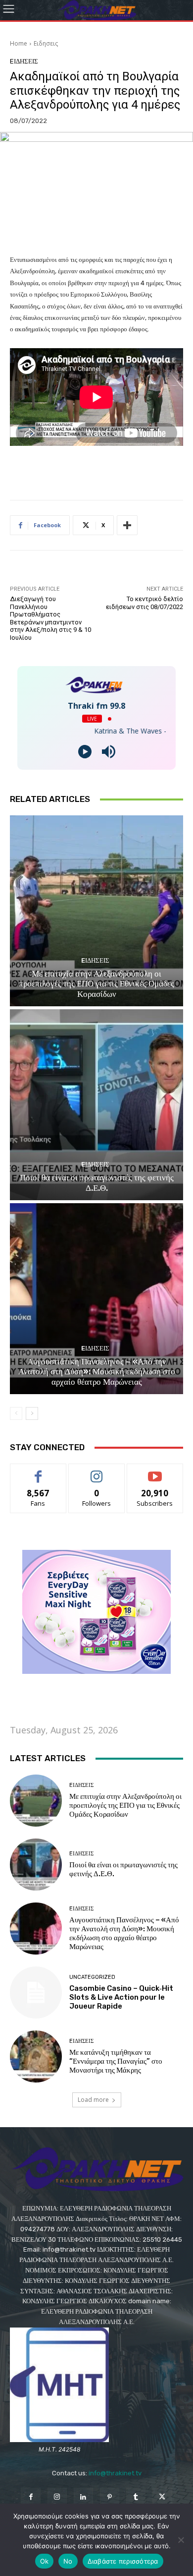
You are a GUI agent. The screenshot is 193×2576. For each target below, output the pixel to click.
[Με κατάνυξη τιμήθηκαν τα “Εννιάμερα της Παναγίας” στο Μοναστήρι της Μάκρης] (36, 2056)
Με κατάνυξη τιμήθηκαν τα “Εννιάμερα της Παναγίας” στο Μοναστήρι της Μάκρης (116, 2061)
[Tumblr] (136, 2497)
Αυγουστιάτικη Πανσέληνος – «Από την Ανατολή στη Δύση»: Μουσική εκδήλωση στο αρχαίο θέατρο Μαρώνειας (97, 1372)
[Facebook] (30, 2497)
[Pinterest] (110, 2497)
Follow (97, 1471)
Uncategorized (92, 1977)
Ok (45, 2561)
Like (38, 1471)
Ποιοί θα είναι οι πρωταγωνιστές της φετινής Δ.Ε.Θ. (97, 1182)
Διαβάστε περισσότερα (123, 2561)
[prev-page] (16, 1413)
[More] (127, 525)
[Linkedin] (83, 2497)
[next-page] (32, 1413)
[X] (162, 2497)
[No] (181, 2540)
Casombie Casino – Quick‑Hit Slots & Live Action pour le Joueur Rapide (121, 1997)
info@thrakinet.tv (115, 2473)
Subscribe (155, 1471)
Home (19, 43)
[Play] (85, 752)
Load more (93, 2100)
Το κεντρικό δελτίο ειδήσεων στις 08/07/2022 (145, 603)
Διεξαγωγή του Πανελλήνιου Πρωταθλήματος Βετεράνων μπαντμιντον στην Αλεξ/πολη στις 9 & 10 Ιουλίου (50, 618)
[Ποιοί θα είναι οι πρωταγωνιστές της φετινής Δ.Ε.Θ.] (96, 1105)
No (68, 2561)
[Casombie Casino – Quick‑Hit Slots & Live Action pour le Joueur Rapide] (36, 1993)
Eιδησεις (46, 43)
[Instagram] (57, 2497)
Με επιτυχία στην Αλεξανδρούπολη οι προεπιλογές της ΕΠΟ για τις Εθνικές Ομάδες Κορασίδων (96, 984)
